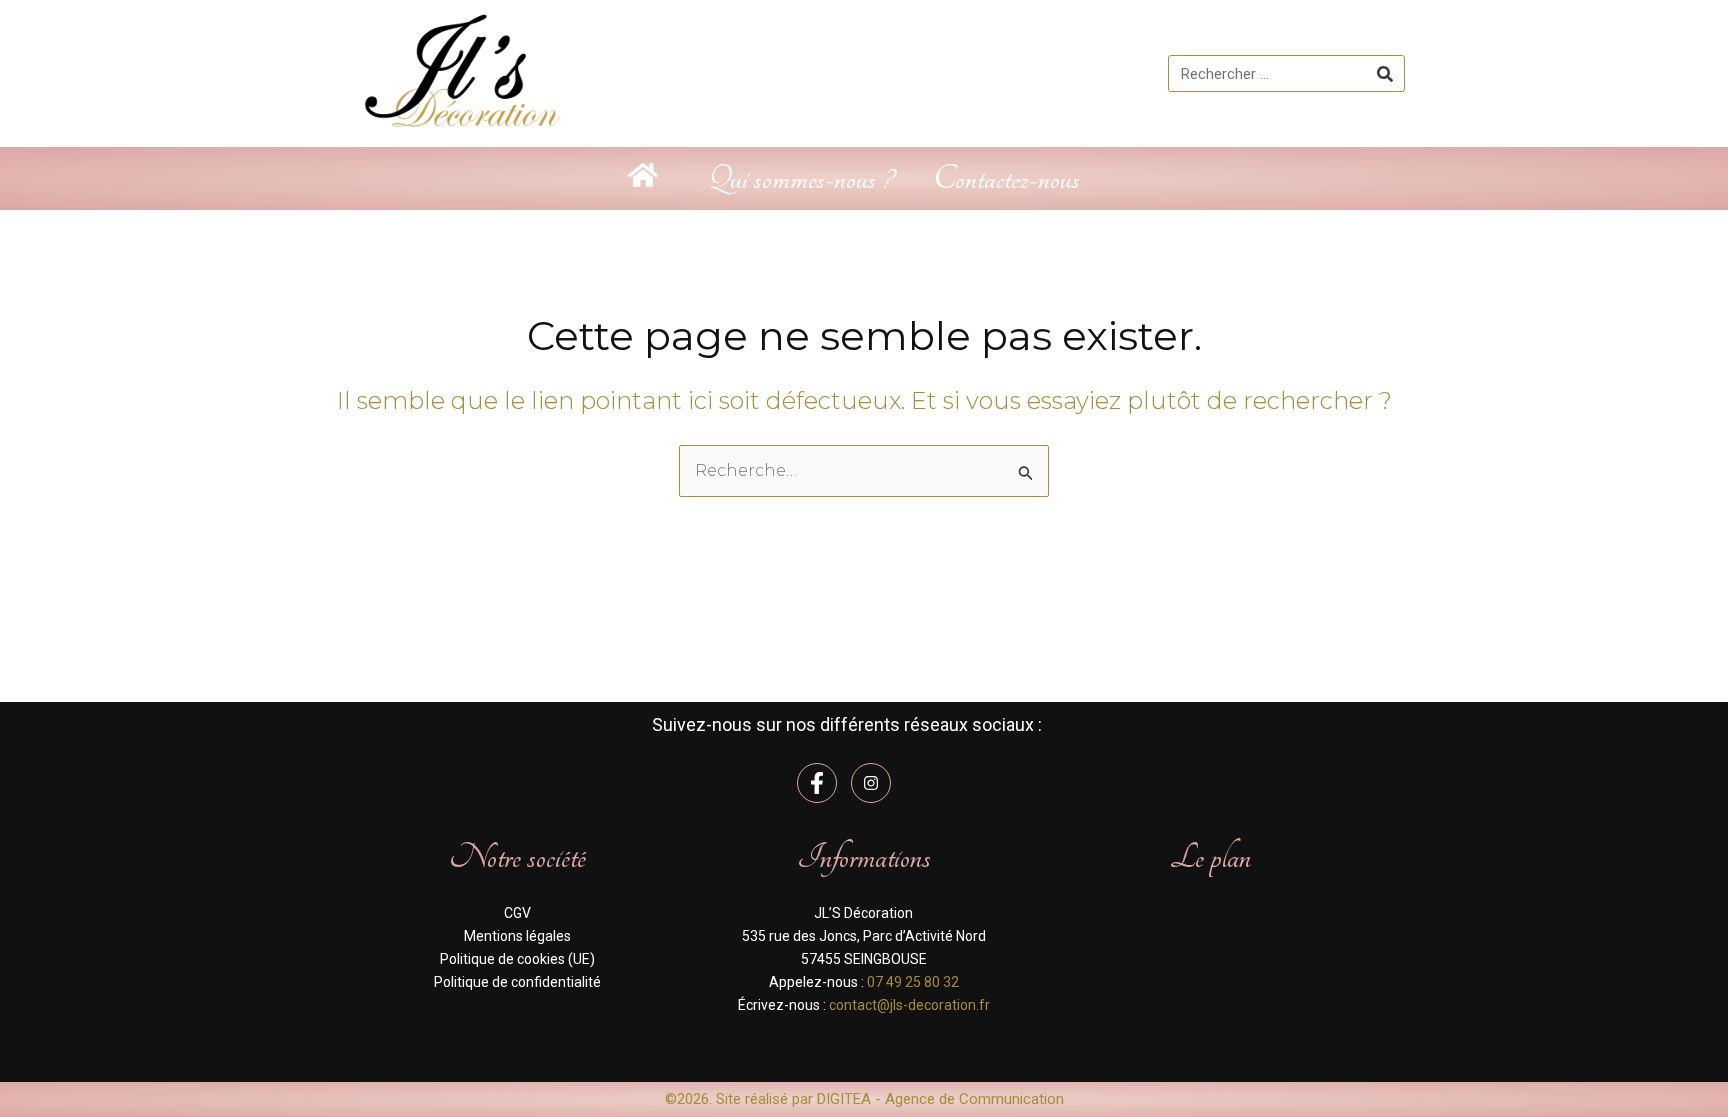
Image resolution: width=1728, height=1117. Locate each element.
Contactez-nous (1006, 178)
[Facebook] (817, 783)
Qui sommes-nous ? (800, 178)
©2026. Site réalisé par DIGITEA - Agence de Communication (864, 1099)
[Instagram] (871, 783)
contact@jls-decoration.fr (909, 1005)
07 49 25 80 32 (913, 982)
